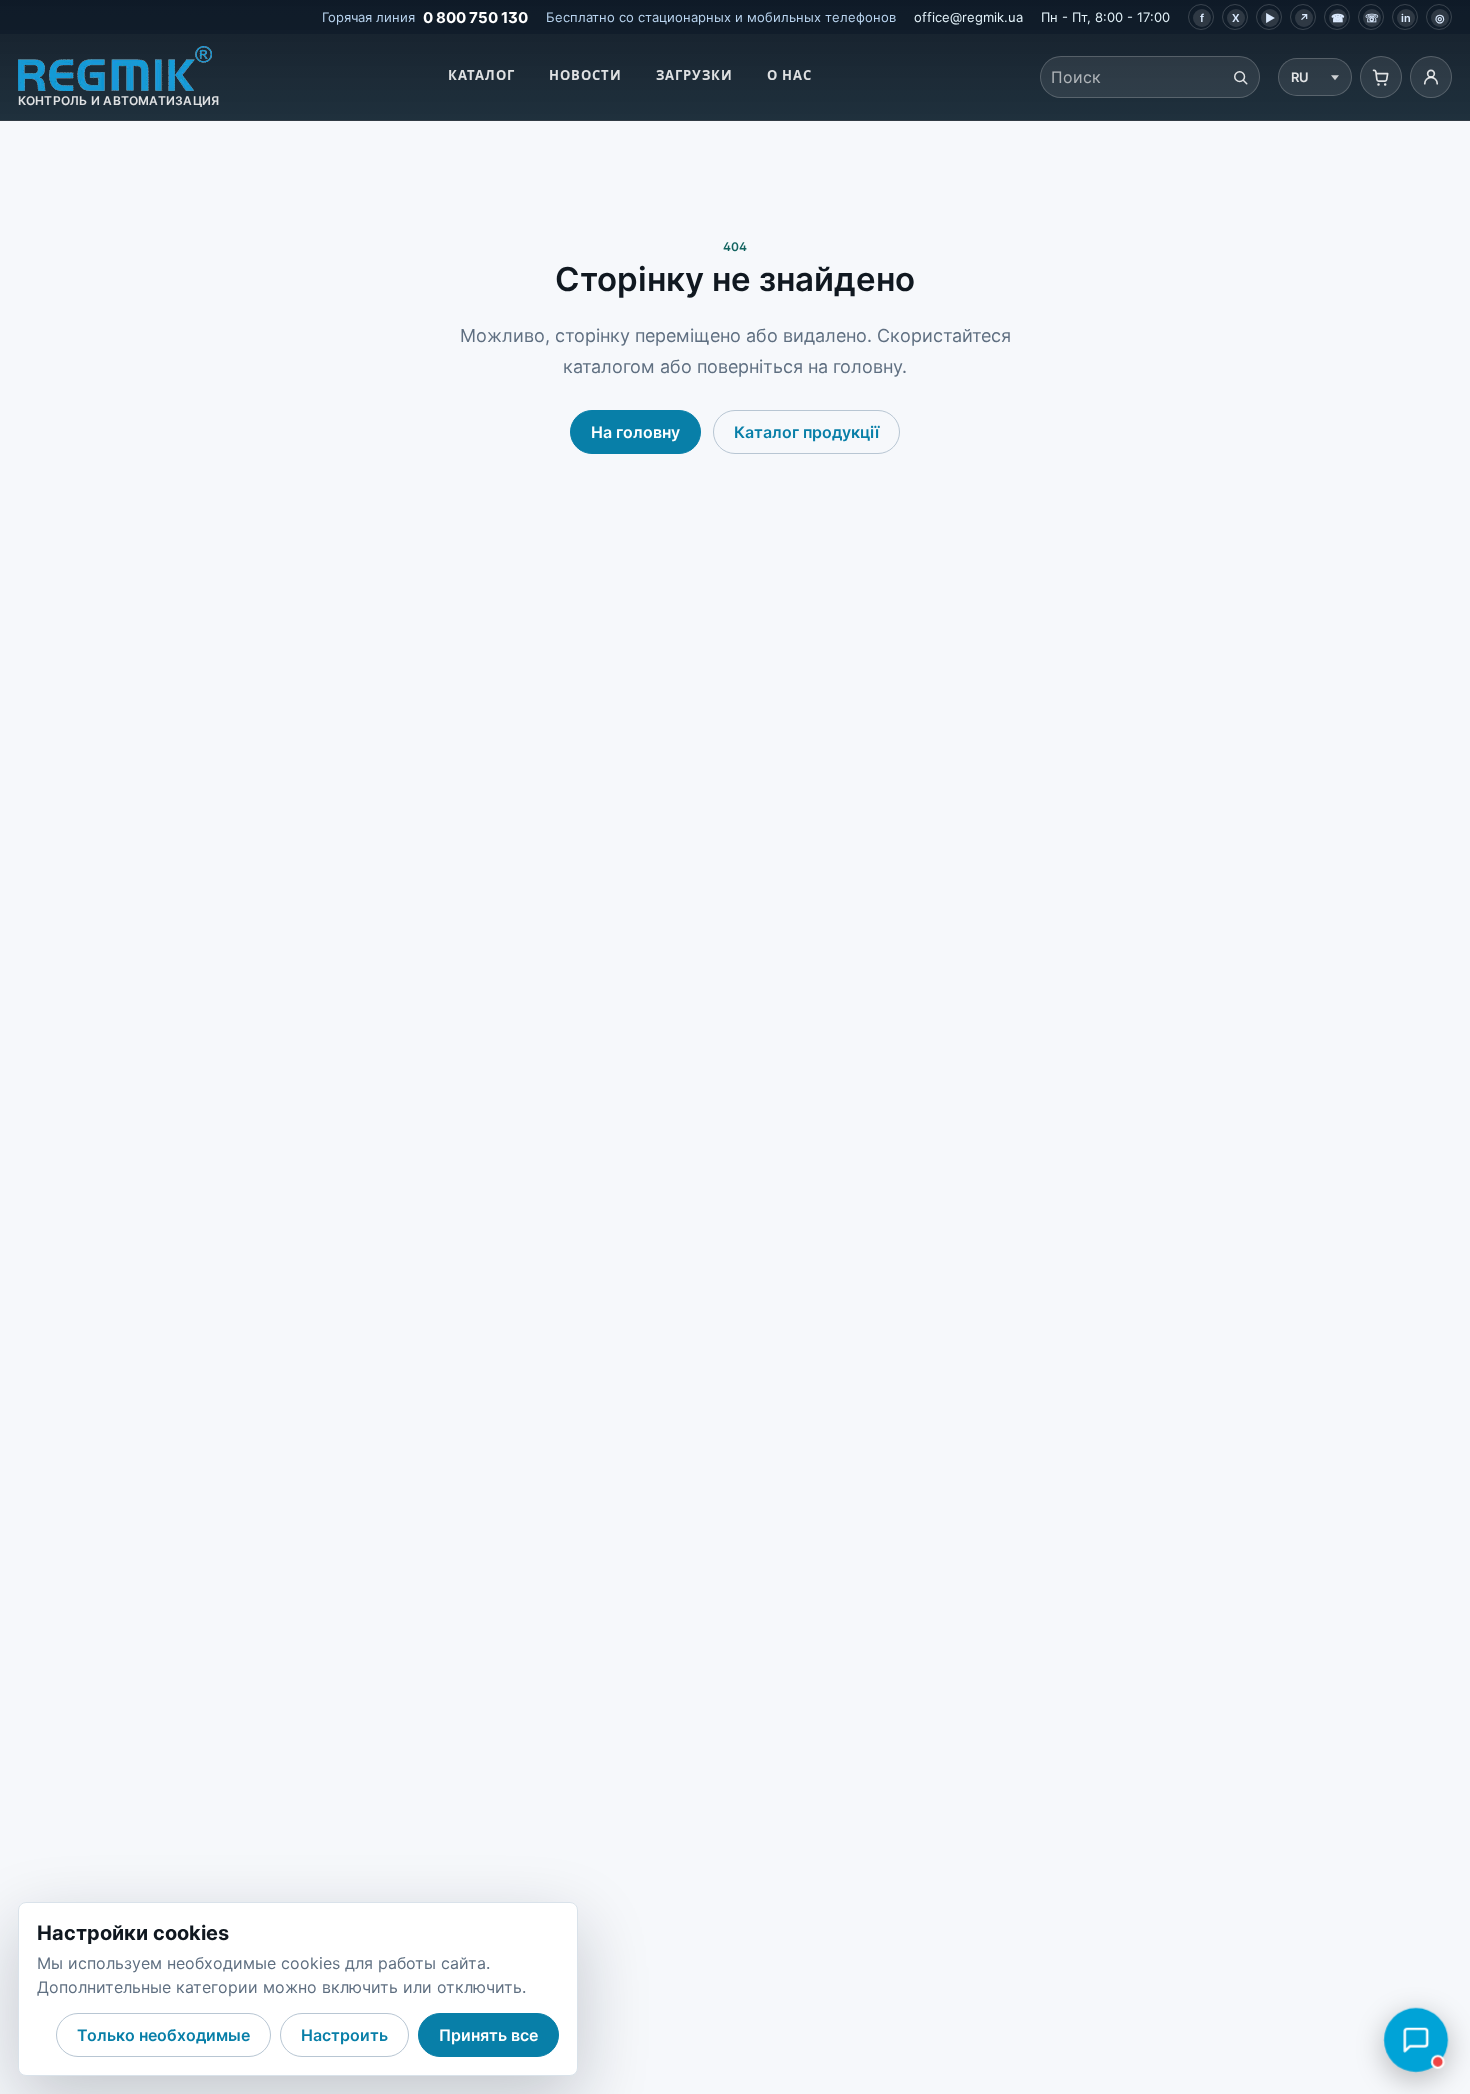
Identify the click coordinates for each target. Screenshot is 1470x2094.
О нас (789, 75)
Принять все (488, 2035)
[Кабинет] (1431, 77)
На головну (635, 432)
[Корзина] (1381, 77)
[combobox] (1131, 77)
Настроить (344, 2035)
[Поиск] (1240, 77)
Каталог (481, 75)
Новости (585, 75)
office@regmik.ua (968, 17)
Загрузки (694, 75)
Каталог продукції (806, 432)
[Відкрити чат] (1416, 2040)
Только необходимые (163, 2035)
